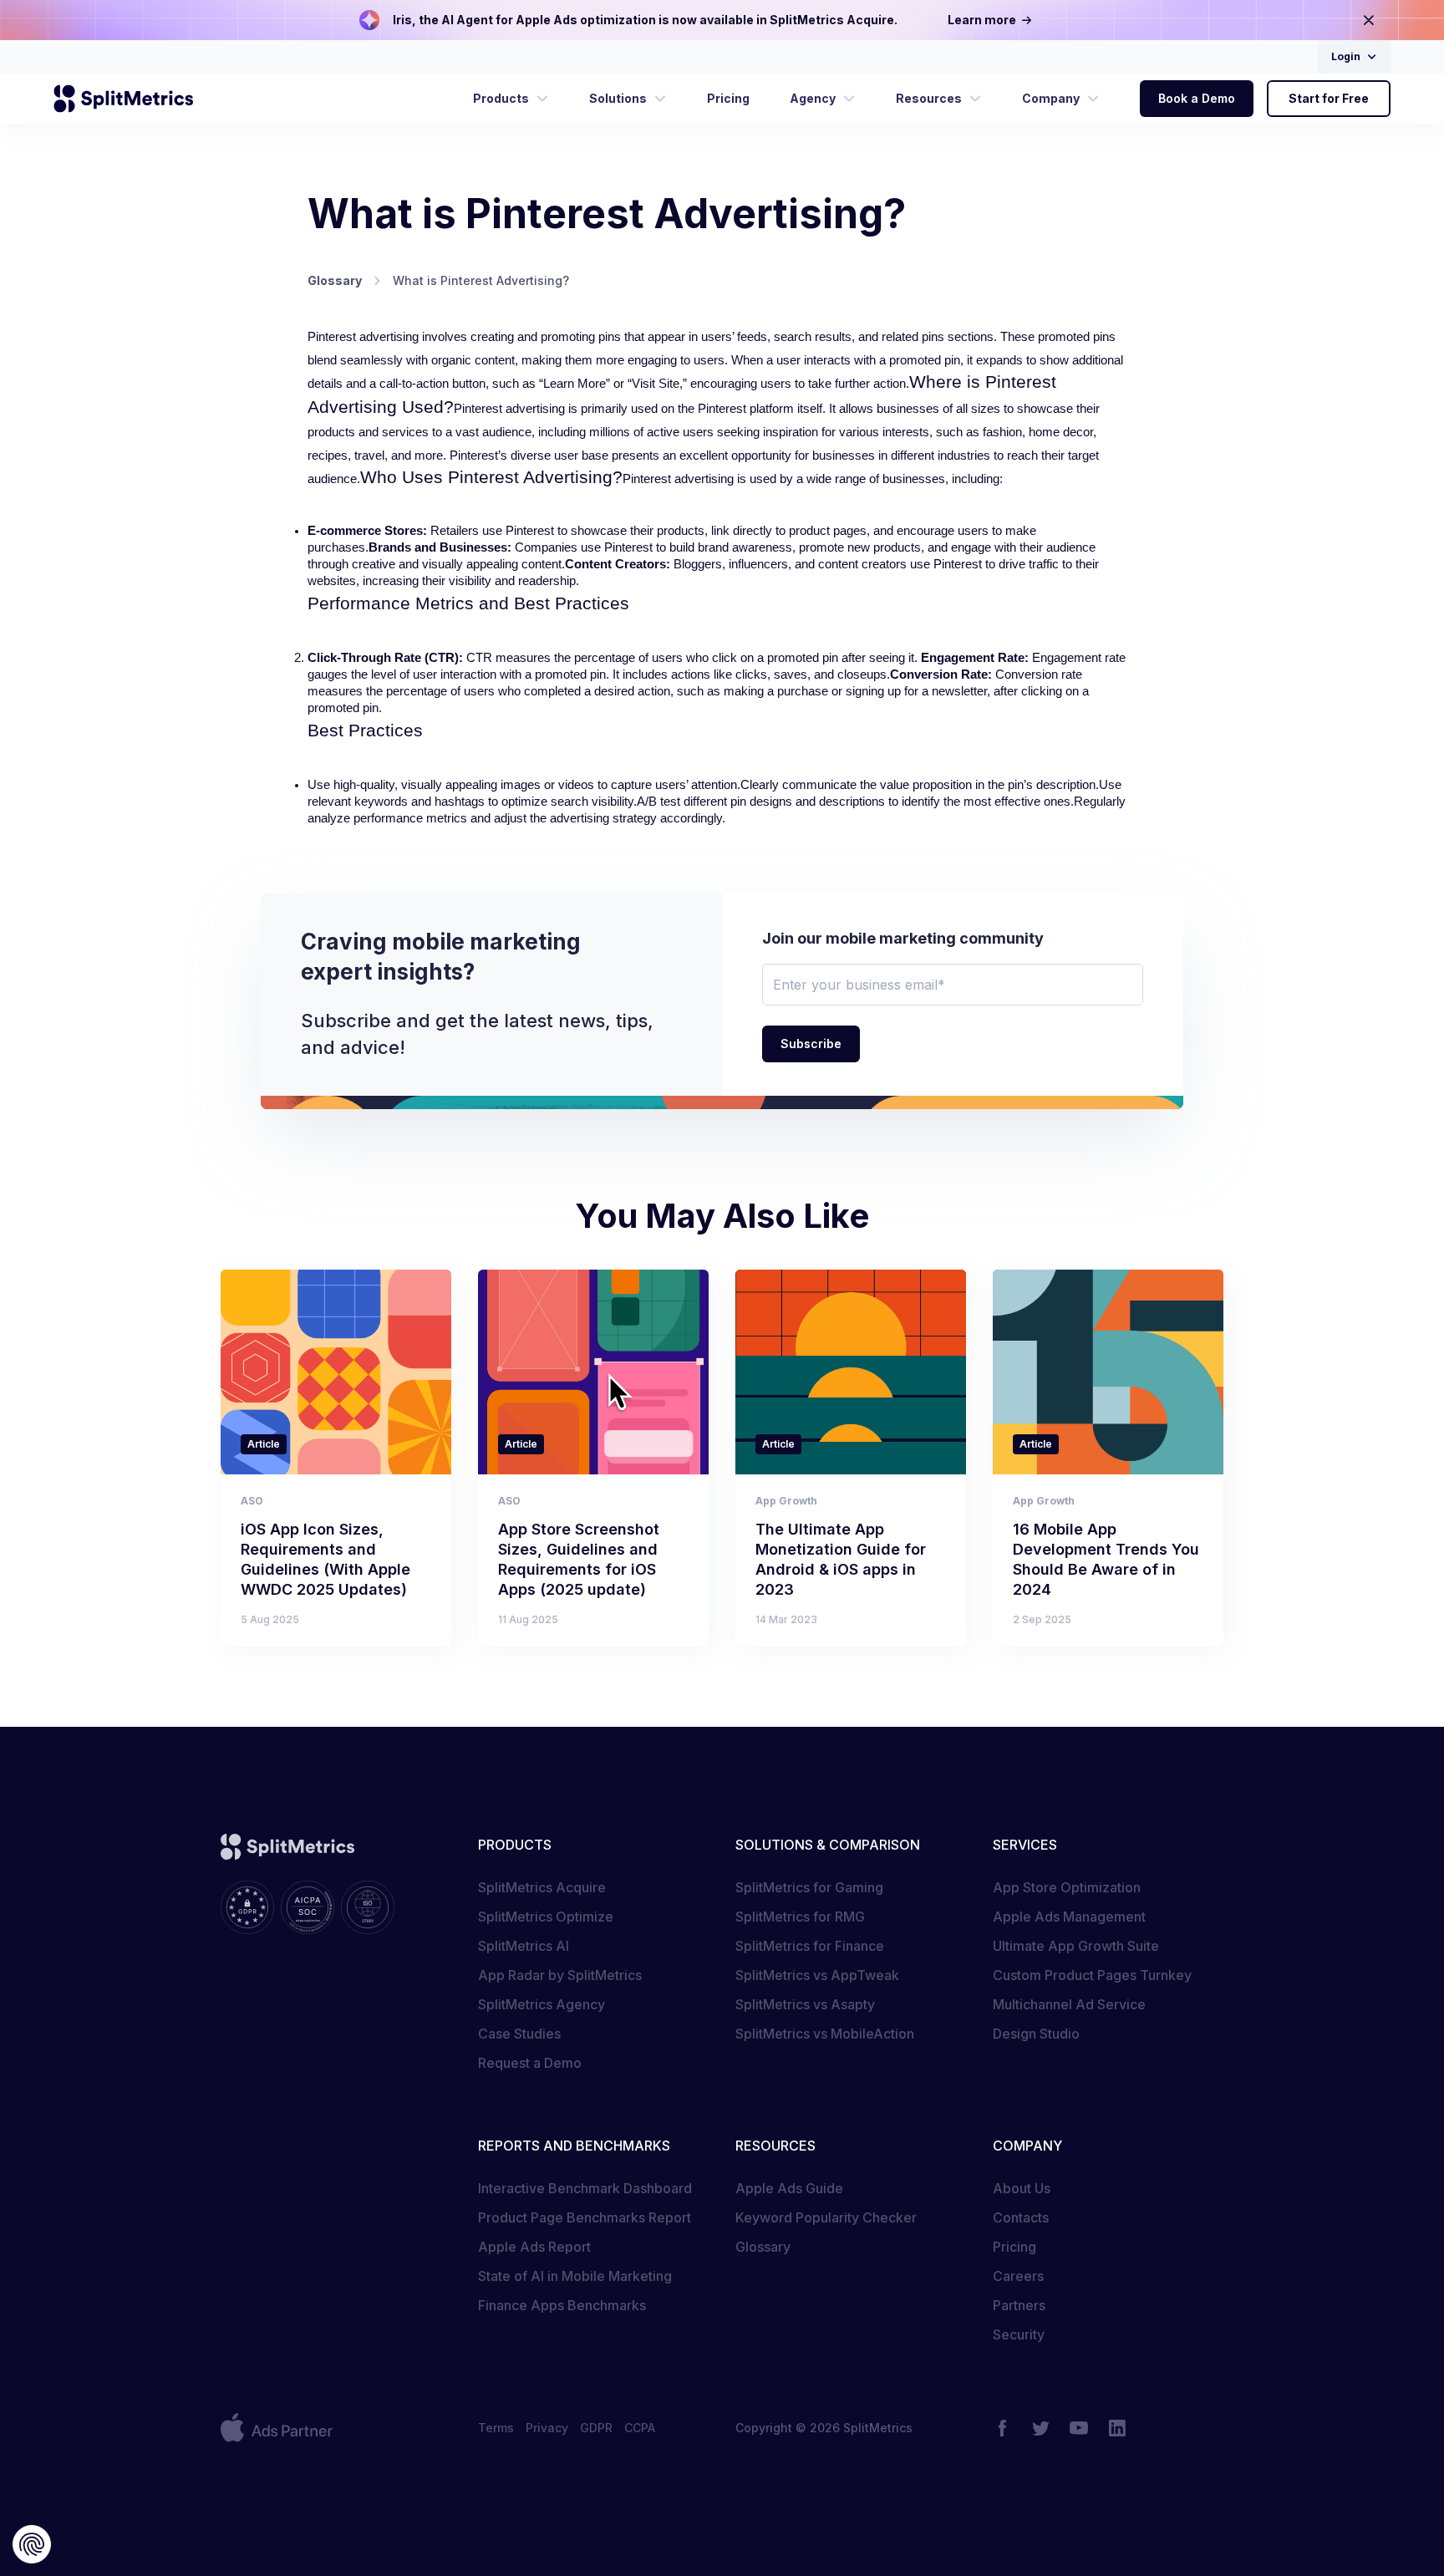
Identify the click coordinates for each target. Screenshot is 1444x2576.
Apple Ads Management (1069, 1917)
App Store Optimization (1067, 1887)
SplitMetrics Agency (541, 2004)
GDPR (596, 2428)
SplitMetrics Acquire (542, 1887)
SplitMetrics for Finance (810, 1946)
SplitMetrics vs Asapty (805, 2004)
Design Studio (1036, 2034)
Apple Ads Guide (789, 2188)
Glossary (763, 2247)
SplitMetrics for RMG (800, 1917)
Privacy (547, 2428)
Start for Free (1329, 98)
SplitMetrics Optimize (546, 1917)
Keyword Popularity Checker (826, 2217)
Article (264, 1444)
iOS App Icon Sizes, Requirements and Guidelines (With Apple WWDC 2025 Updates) (325, 1559)
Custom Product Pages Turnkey (1092, 1975)
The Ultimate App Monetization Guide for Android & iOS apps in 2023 (841, 1559)
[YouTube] (1079, 2428)
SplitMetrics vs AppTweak (817, 1975)
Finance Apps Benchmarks (562, 2305)
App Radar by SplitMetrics (560, 1975)
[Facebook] (1002, 2428)
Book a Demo (1197, 98)
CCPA (640, 2428)
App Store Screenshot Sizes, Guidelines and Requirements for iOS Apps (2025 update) (579, 1559)
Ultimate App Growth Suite (1076, 1946)
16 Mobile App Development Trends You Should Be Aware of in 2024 (1106, 1559)
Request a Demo (530, 2063)
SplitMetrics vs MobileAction (825, 2034)
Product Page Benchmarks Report (585, 2217)
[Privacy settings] (32, 2544)
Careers (1018, 2276)
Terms (496, 2428)
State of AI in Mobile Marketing (575, 2276)
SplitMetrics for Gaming (809, 1887)
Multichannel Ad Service (1069, 2004)
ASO (252, 1501)
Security (1019, 2334)
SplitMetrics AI (524, 1946)
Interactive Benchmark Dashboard (585, 2188)
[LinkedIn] (1117, 2428)
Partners (1019, 2305)
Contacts (1021, 2217)
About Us (1022, 2188)
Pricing (1014, 2247)
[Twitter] (1040, 2428)
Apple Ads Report (534, 2247)
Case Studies (519, 2034)
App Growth (786, 1501)
